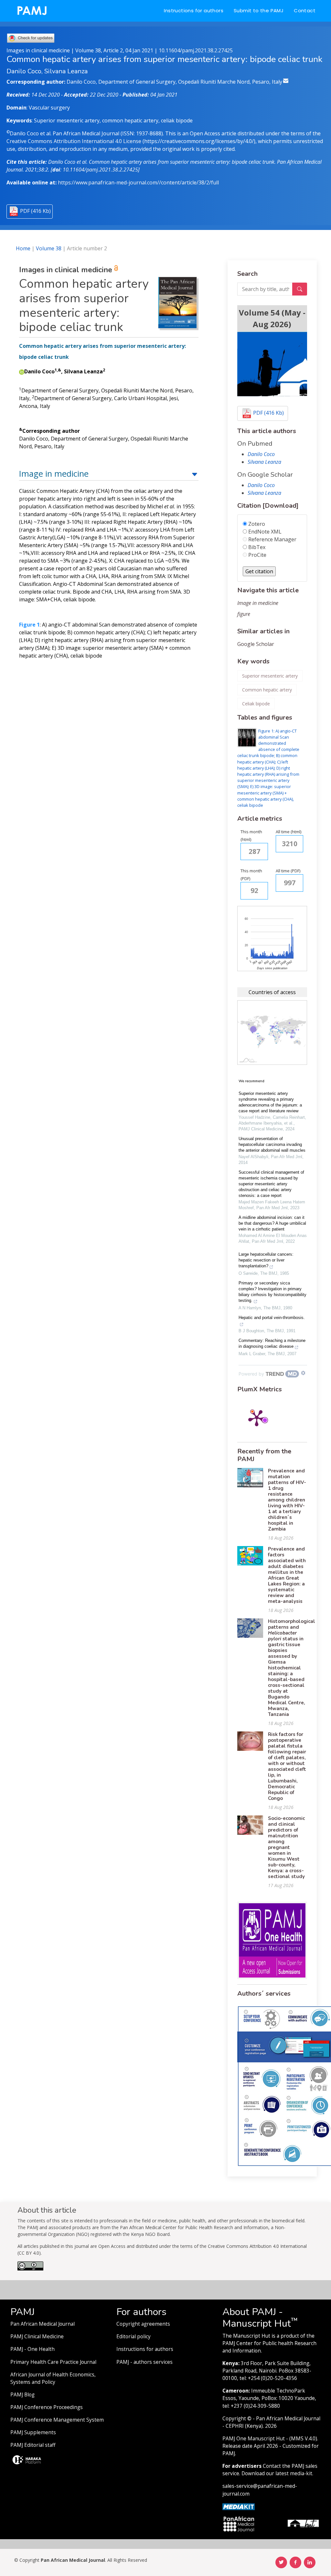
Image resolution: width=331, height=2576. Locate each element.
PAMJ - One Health (32, 2349)
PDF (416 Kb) (35, 211)
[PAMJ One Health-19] (272, 1940)
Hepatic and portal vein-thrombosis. (272, 1318)
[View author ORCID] (22, 371)
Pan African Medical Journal (43, 2324)
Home (23, 248)
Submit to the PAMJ (259, 10)
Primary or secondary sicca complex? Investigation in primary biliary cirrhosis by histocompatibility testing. (272, 1292)
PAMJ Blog (22, 2395)
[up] (195, 474)
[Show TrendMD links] (303, 1373)
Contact (305, 10)
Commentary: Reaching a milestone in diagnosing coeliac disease (272, 1343)
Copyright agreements (143, 2324)
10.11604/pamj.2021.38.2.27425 (196, 50)
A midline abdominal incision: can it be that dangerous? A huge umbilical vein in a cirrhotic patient (272, 1223)
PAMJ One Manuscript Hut (254, 2439)
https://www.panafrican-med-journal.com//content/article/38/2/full (138, 182)
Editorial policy (133, 2337)
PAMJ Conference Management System (57, 2420)
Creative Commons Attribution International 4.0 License (74, 141)
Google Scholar (256, 644)
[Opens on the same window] (30, 2268)
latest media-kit (294, 2473)
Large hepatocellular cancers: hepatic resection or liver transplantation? (266, 1260)
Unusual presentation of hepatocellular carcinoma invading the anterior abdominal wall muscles (272, 1144)
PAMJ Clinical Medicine (37, 2337)
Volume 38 (49, 248)
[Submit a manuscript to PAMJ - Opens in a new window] (272, 364)
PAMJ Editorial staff (33, 2445)
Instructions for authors (194, 10)
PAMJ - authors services (144, 2362)
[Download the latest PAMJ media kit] (239, 2506)
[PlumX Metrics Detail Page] (257, 1418)
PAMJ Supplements (33, 2432)
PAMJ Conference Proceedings (47, 2407)
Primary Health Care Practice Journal (53, 2362)
